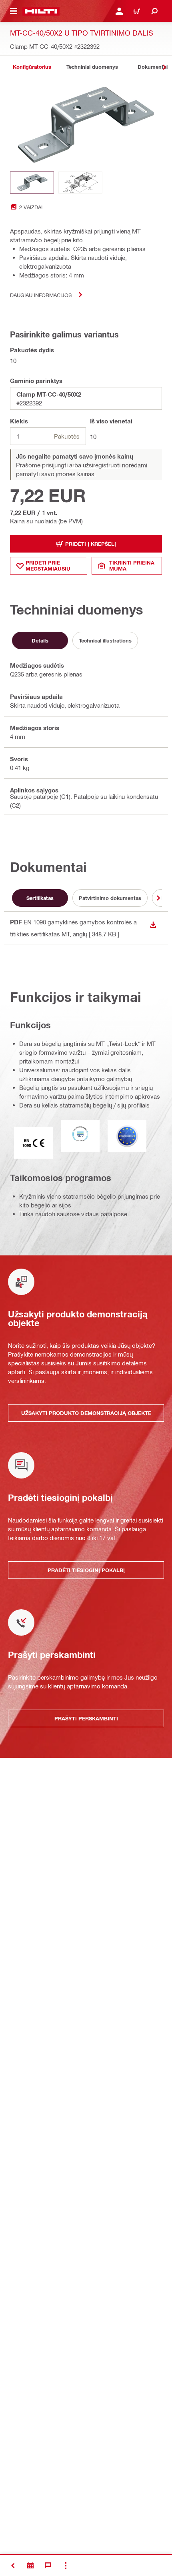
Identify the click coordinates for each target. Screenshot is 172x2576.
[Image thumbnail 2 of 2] (80, 183)
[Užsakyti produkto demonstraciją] (30, 2566)
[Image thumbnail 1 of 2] (32, 183)
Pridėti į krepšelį (91, 544)
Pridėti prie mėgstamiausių (48, 566)
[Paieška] (154, 11)
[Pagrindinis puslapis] (41, 11)
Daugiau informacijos (41, 295)
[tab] (32, 67)
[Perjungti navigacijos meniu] (14, 11)
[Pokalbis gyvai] (48, 2566)
